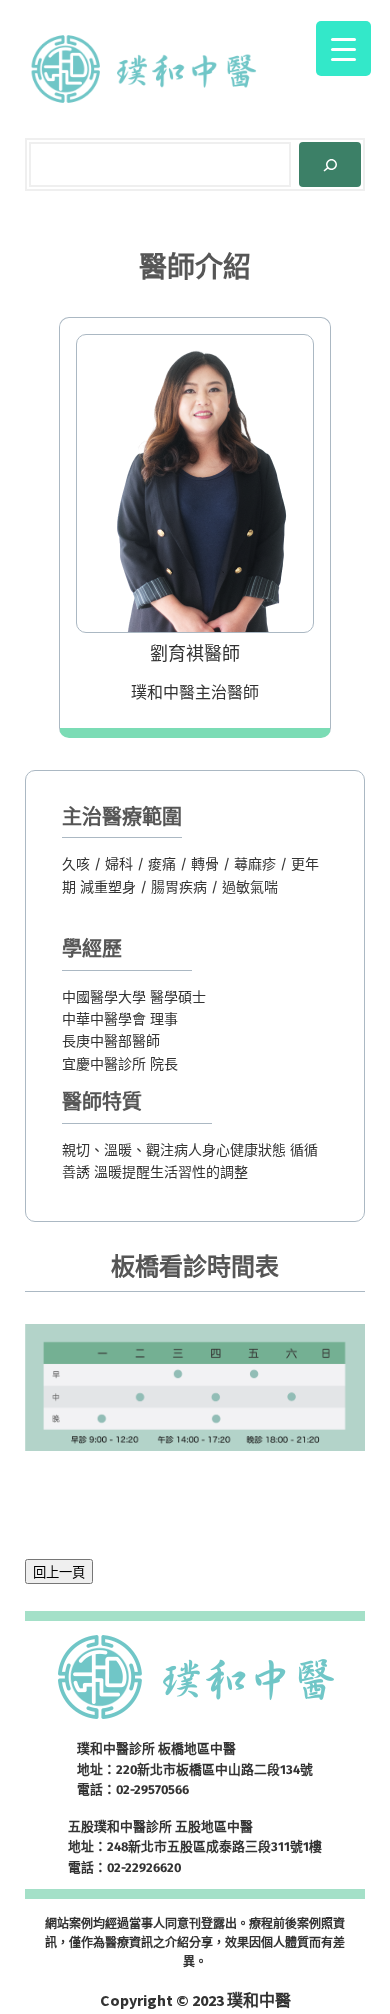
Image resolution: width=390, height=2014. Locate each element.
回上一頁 (59, 1572)
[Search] (330, 164)
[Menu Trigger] (343, 48)
